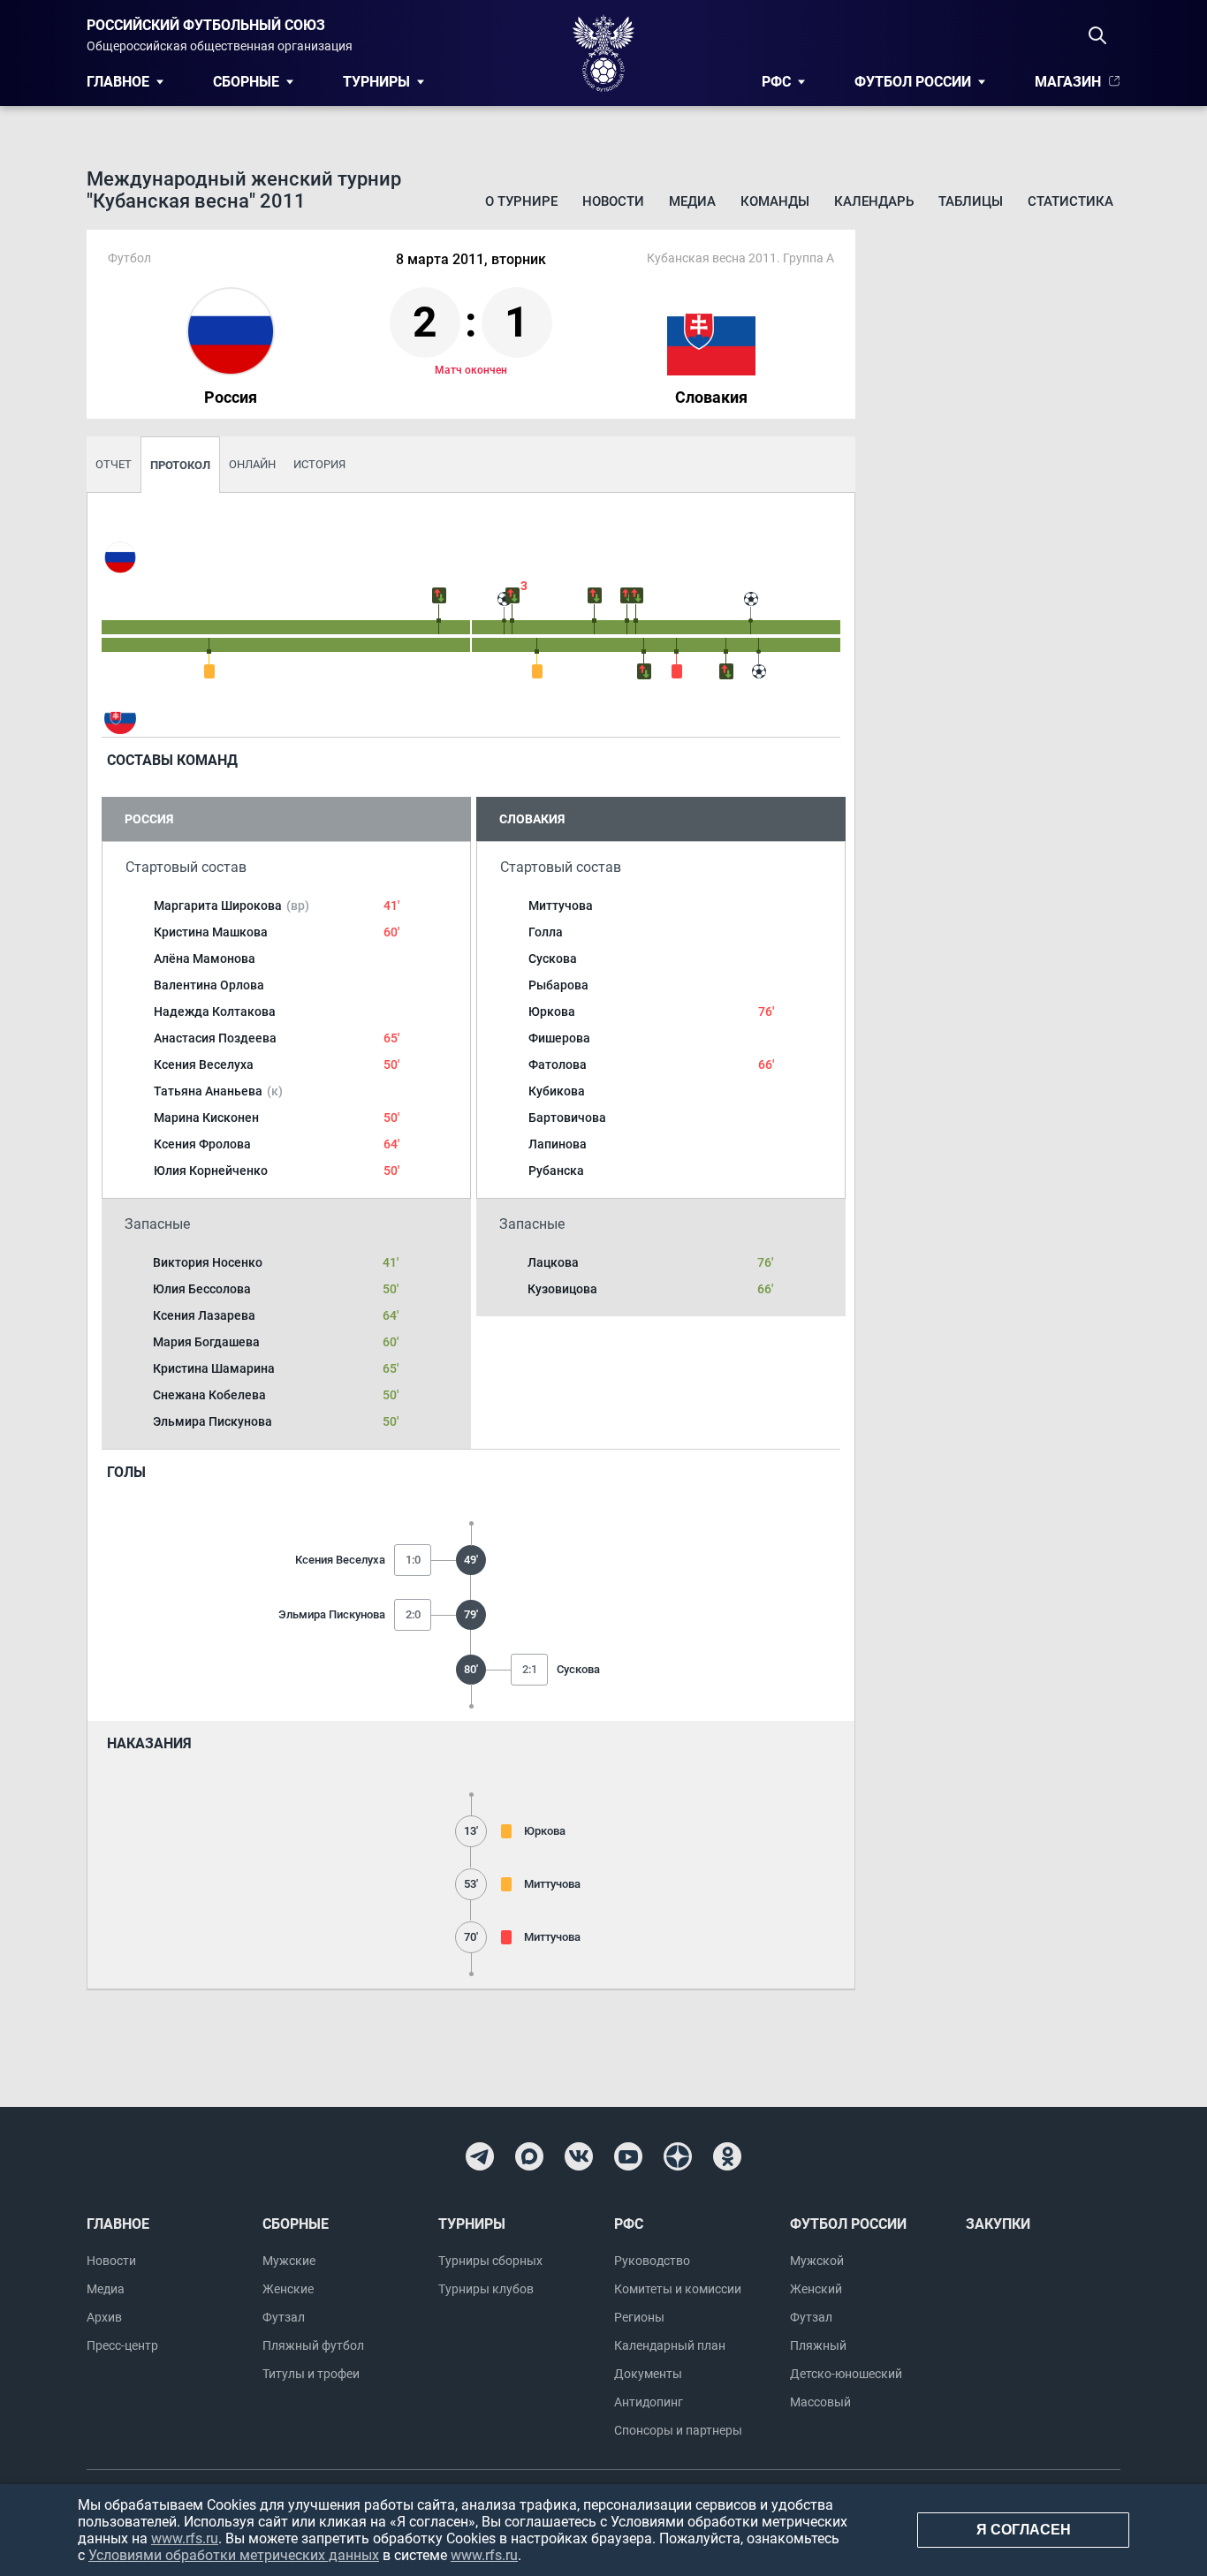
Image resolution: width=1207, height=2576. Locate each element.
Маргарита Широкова (232, 905)
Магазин (1068, 82)
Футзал (284, 2317)
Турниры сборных (490, 2261)
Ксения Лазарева (204, 1315)
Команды (775, 201)
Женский (816, 2289)
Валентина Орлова (209, 985)
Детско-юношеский (846, 2374)
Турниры (376, 82)
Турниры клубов (486, 2289)
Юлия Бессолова (202, 1289)
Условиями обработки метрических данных (234, 2555)
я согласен (1024, 2530)
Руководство (652, 2261)
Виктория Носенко (208, 1262)
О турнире (521, 201)
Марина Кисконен (206, 1118)
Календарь (874, 201)
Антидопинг (649, 2402)
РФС (776, 82)
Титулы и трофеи (311, 2374)
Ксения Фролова (202, 1144)
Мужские (289, 2261)
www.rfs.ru (185, 2538)
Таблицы (971, 201)
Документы (648, 2374)
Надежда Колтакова (215, 1011)
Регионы (639, 2317)
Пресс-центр (122, 2345)
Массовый (820, 2402)
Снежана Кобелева (209, 1395)
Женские (288, 2289)
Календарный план (670, 2345)
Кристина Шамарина (214, 1368)
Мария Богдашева (206, 1342)
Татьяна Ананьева (218, 1091)
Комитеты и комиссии (678, 2289)
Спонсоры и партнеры (678, 2430)
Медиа (692, 201)
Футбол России (913, 82)
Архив (104, 2317)
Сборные (246, 82)
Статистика (1070, 201)
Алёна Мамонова (205, 958)
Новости (613, 201)
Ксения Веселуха (204, 1064)
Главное (118, 82)
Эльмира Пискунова (213, 1421)
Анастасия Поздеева (215, 1038)
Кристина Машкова (211, 932)
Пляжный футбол (313, 2345)
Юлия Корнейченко (211, 1171)
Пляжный (818, 2345)
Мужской (817, 2261)
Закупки (998, 2224)
